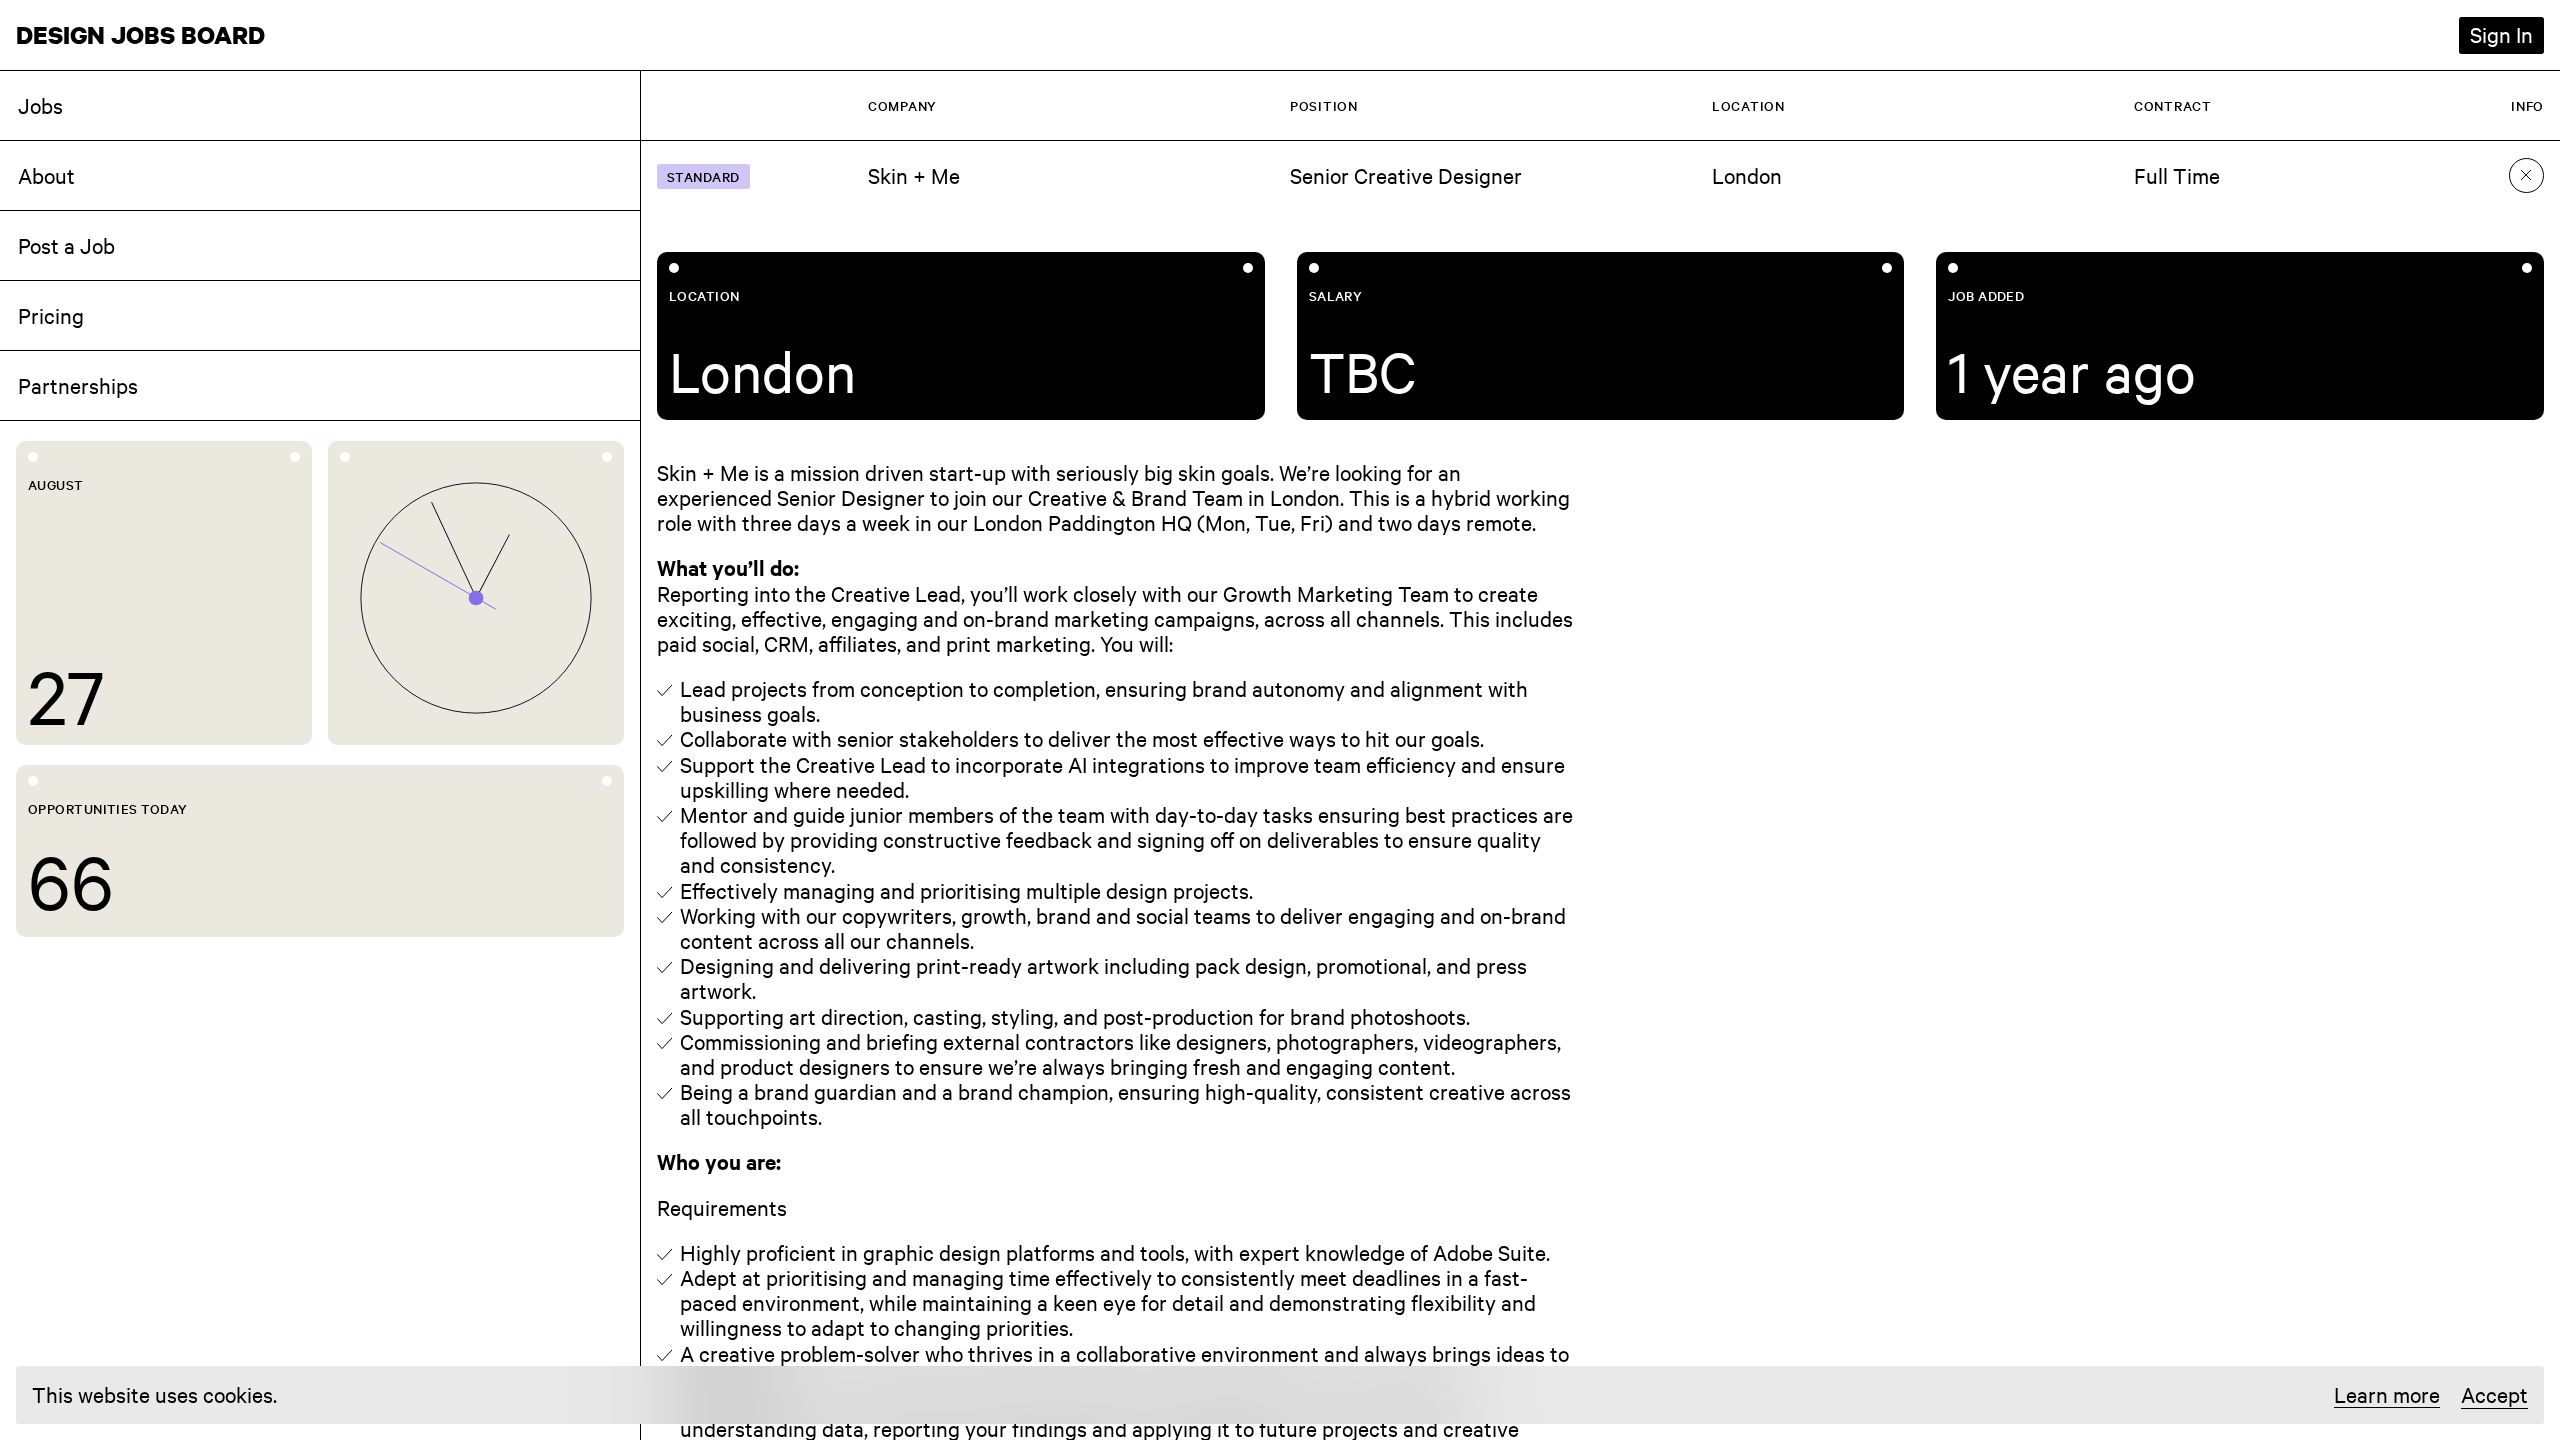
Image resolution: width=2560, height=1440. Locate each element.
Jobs (40, 105)
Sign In (2501, 34)
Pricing (51, 315)
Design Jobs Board (140, 35)
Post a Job (66, 245)
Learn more (2387, 1395)
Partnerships (78, 385)
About (46, 175)
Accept (2494, 1394)
